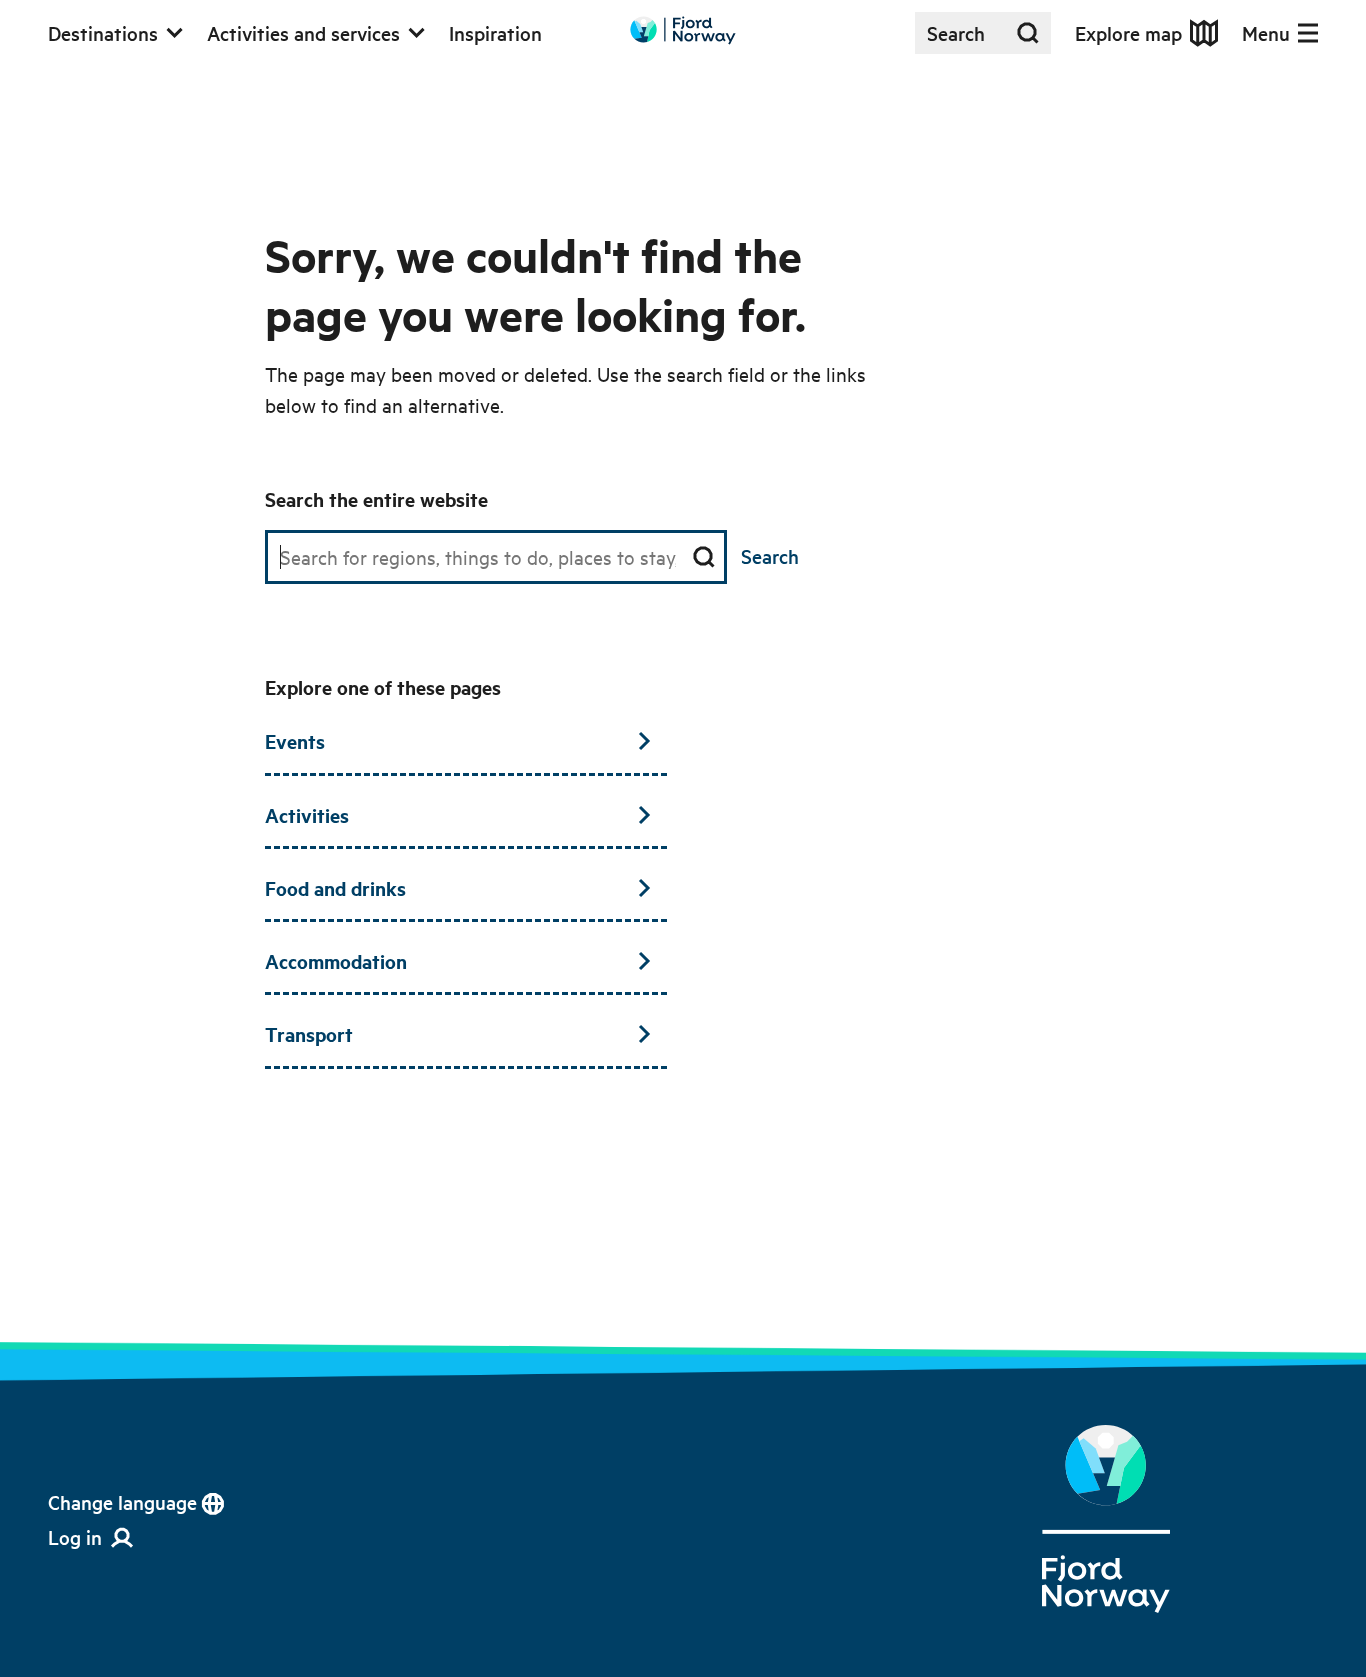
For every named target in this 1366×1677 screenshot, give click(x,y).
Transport (309, 1034)
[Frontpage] (1106, 1519)
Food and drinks (335, 888)
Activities (307, 815)
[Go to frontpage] (683, 30)
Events (295, 741)
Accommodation (336, 961)
